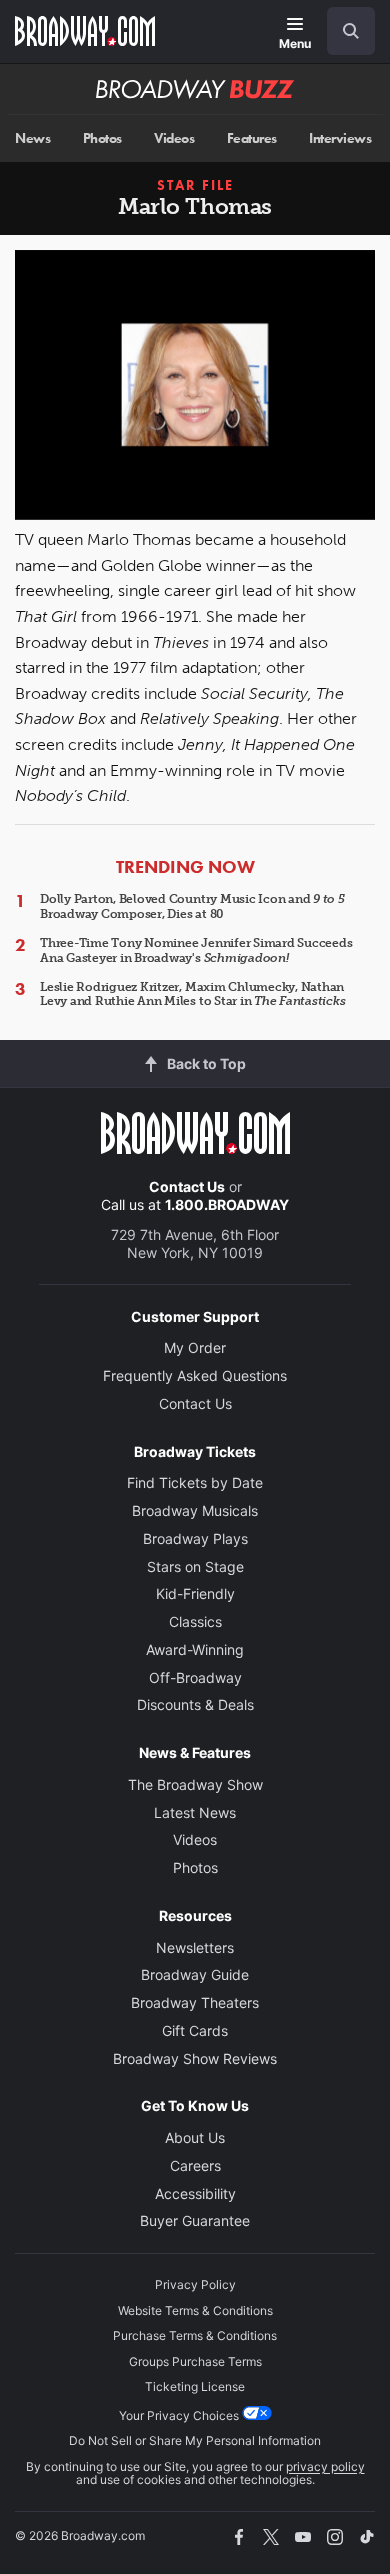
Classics (195, 1621)
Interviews (340, 138)
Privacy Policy (195, 2284)
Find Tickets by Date (195, 1482)
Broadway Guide (195, 1974)
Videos (174, 138)
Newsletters (195, 1947)
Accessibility (195, 2193)
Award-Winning (195, 1649)
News (32, 138)
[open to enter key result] (351, 31)
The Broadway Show (195, 1784)
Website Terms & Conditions (195, 2310)
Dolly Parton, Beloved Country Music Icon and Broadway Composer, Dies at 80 (192, 906)
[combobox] (343, 31)
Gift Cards (195, 2030)
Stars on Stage (195, 1566)
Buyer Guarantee (195, 2220)
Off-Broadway (195, 1677)
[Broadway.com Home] (85, 31)
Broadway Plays (195, 1538)
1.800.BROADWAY (227, 1204)
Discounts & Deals (195, 1704)
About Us (195, 2137)
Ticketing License (195, 2386)
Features (252, 138)
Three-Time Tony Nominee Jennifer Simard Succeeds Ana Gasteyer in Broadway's (196, 950)
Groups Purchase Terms (195, 2361)
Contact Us (187, 1186)
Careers (195, 2165)
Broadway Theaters (195, 2002)
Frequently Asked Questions (195, 1375)
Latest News (195, 1812)
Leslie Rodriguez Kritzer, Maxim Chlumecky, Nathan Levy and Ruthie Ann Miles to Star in (193, 994)
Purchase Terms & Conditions (195, 2335)
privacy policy (325, 2466)
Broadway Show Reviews (195, 2058)
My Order (195, 1347)
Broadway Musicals (195, 1510)
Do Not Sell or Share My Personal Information (195, 2440)
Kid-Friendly (195, 1593)
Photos (102, 138)
